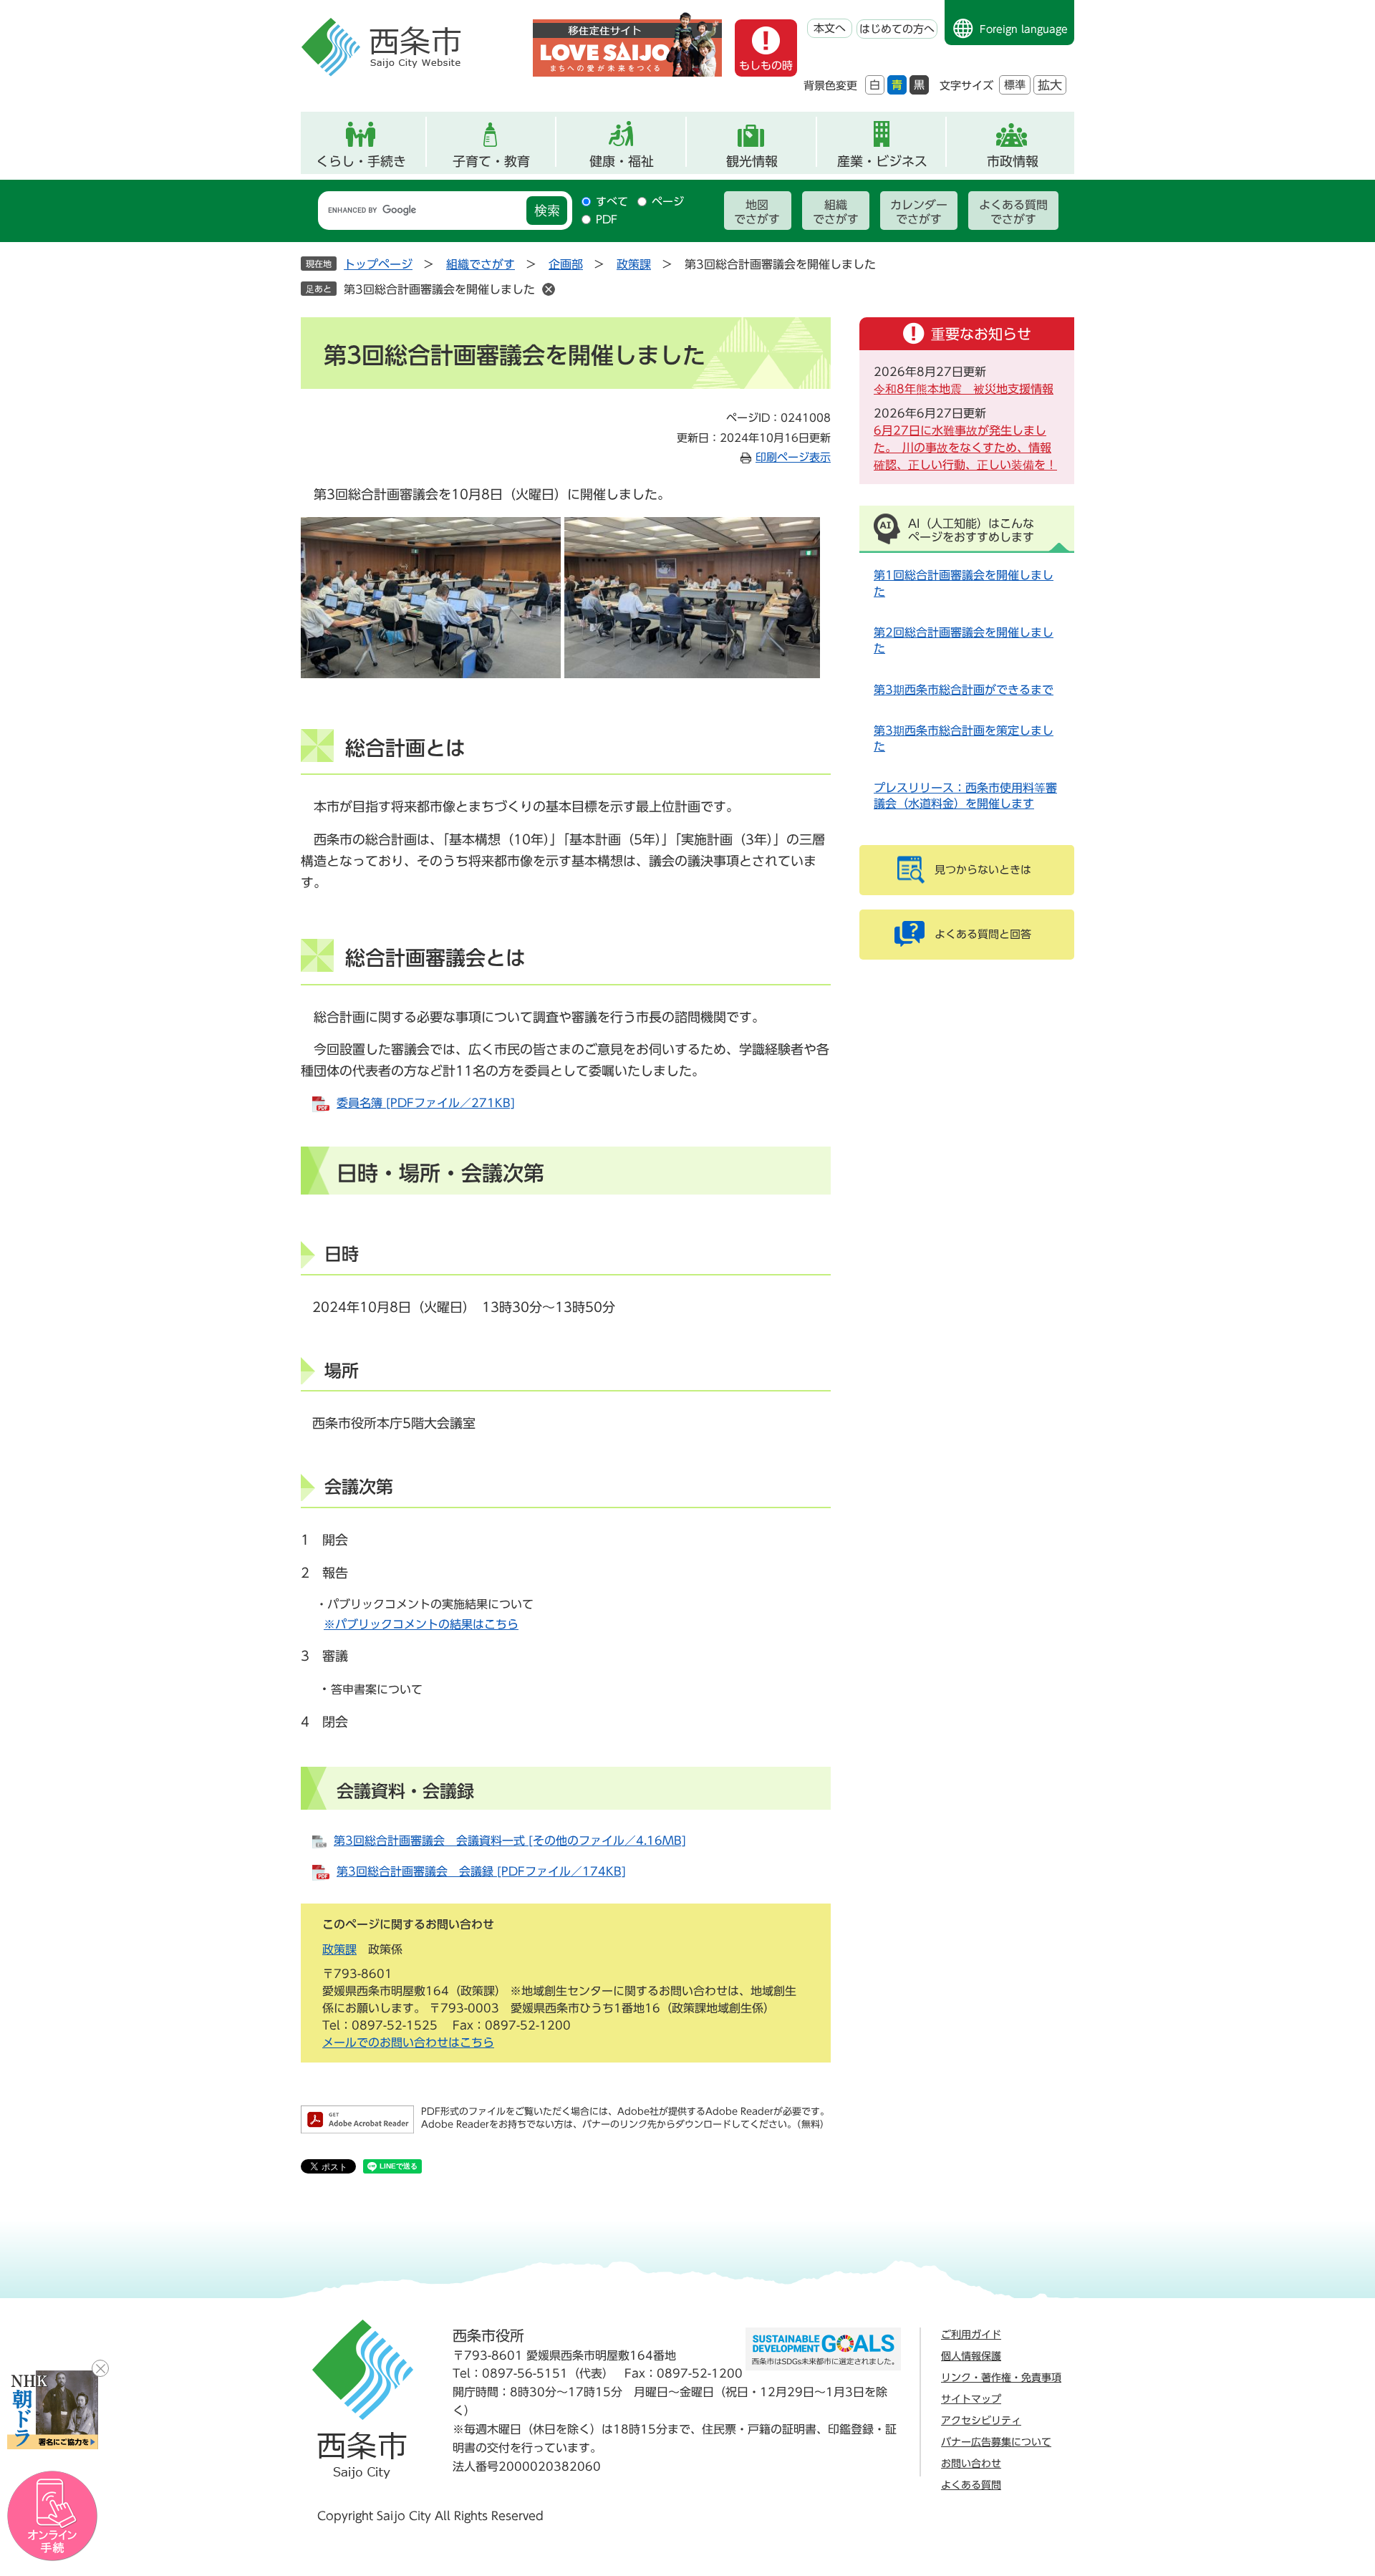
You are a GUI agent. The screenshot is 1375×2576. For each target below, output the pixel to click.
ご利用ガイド (971, 2335)
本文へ (830, 28)
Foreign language (1024, 29)
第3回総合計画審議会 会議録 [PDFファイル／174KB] (481, 1871)
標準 (1015, 85)
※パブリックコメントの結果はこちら (421, 1624)
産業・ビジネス (882, 161)
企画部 (566, 264)
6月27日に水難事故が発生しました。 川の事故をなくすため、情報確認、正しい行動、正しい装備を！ (965, 448)
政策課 (634, 264)
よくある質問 (971, 2485)
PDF (607, 220)
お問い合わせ (971, 2464)
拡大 (1050, 85)
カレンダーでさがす (919, 212)
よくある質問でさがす (1013, 212)
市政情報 (1013, 161)
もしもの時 (766, 66)
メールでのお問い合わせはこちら (408, 2042)
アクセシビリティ (981, 2421)
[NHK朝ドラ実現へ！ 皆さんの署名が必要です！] (53, 2410)
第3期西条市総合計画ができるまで (964, 690)
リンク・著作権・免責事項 (1001, 2378)
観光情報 (752, 161)
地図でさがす (757, 212)
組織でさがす (836, 212)
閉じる (100, 2368)
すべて (612, 202)
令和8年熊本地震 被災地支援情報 (964, 389)
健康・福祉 (622, 161)
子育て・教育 (491, 161)
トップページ (378, 264)
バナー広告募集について (996, 2442)
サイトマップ (971, 2399)
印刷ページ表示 (793, 457)
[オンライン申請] (53, 2516)
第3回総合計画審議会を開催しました (439, 289)
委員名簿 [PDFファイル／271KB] (426, 1103)
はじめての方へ (897, 29)
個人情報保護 (971, 2356)
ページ (668, 202)
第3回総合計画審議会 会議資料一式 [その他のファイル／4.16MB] (510, 1841)
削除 (549, 289)
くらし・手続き (361, 161)
